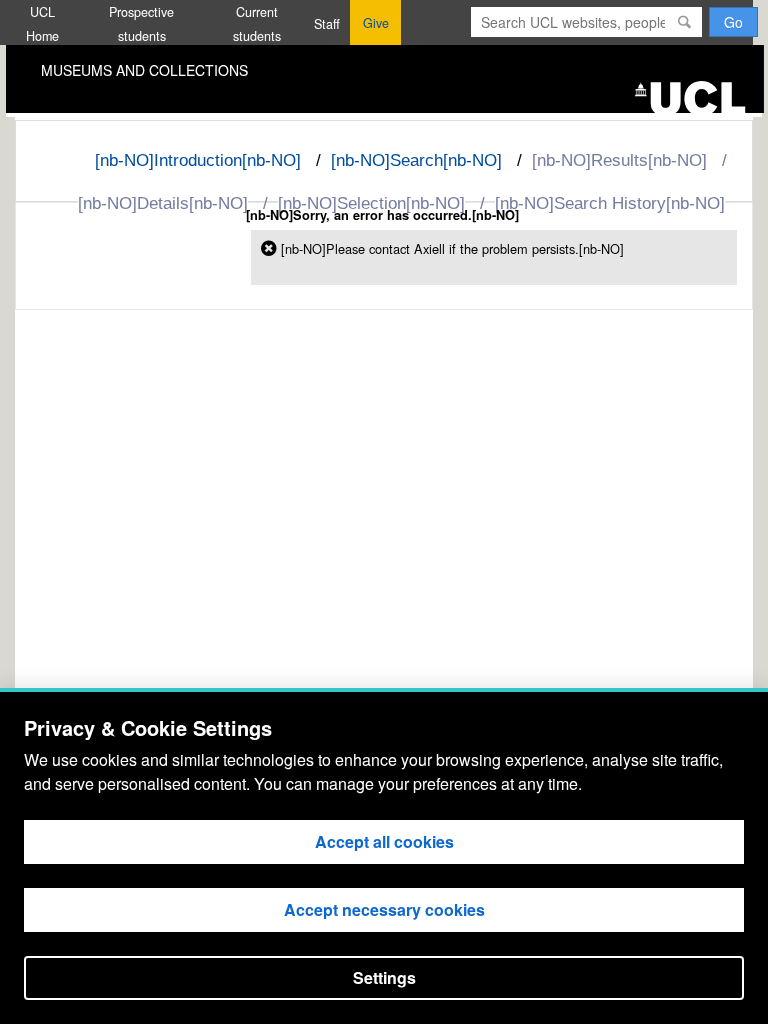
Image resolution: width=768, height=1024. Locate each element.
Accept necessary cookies (384, 909)
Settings (384, 977)
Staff (327, 24)
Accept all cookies (384, 841)
